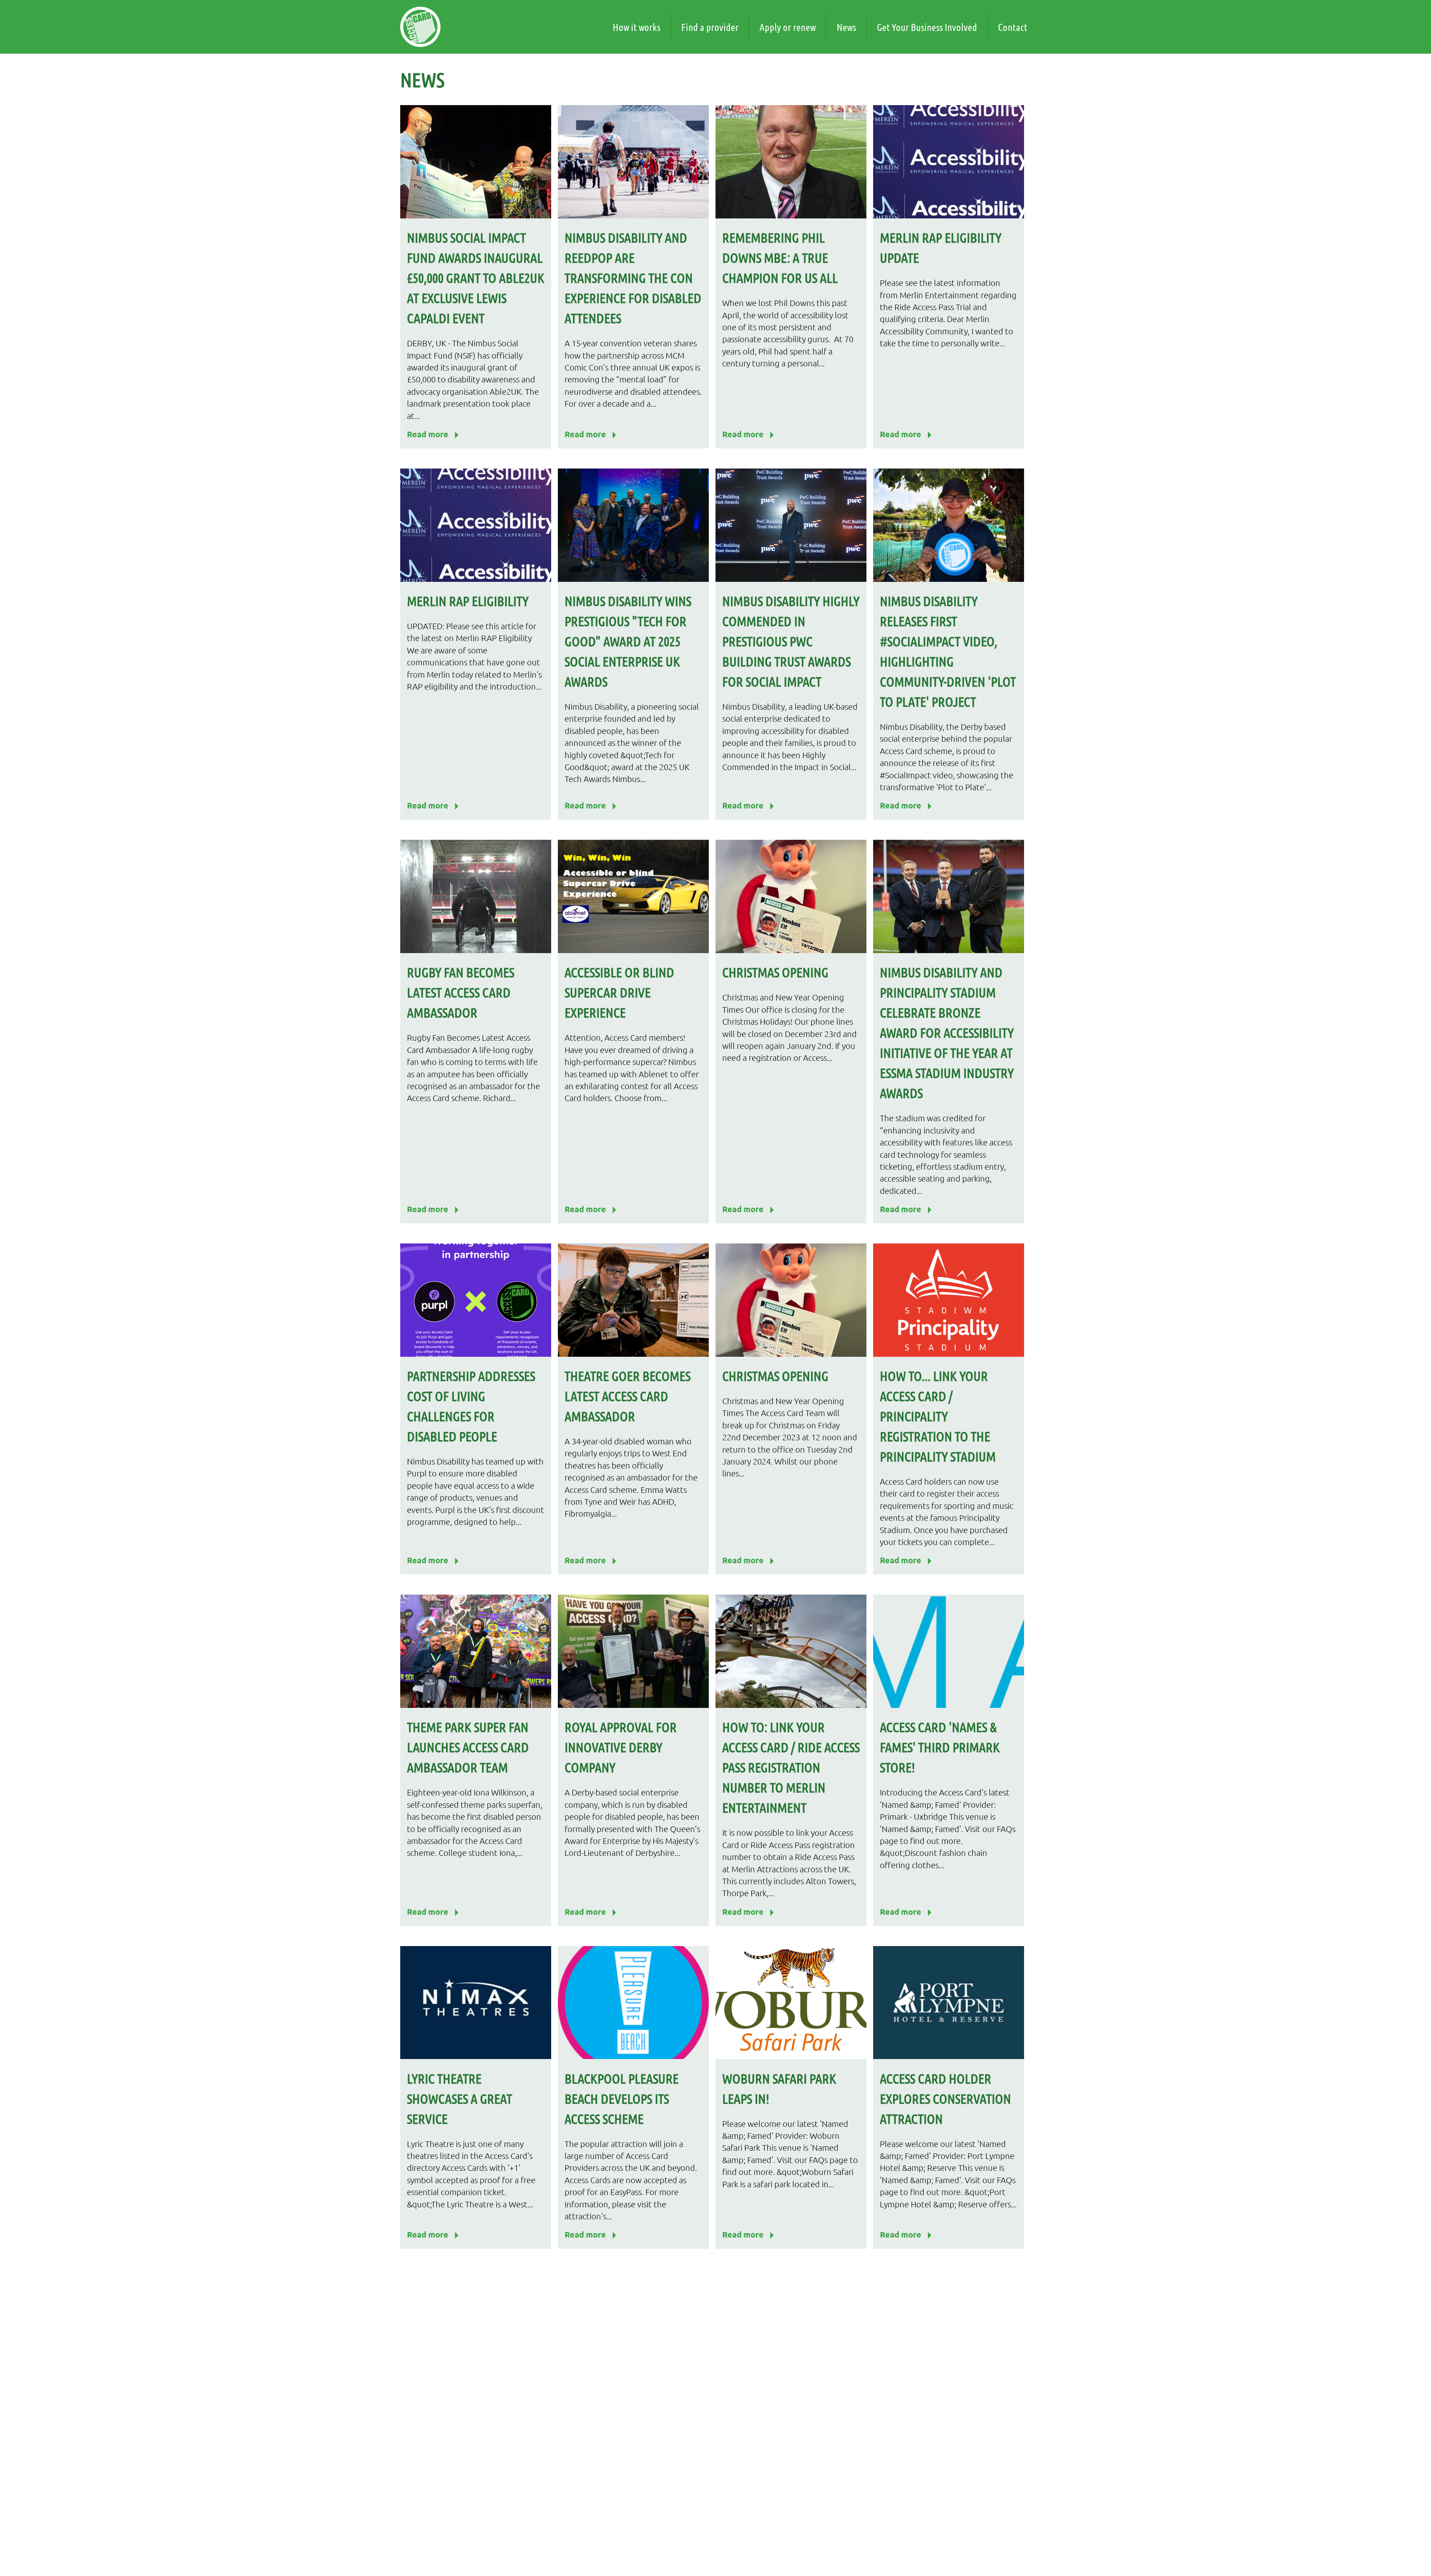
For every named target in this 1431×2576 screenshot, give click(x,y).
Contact (1013, 27)
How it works (636, 27)
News (846, 27)
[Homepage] (420, 27)
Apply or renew (788, 27)
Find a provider (710, 27)
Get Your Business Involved (927, 27)
